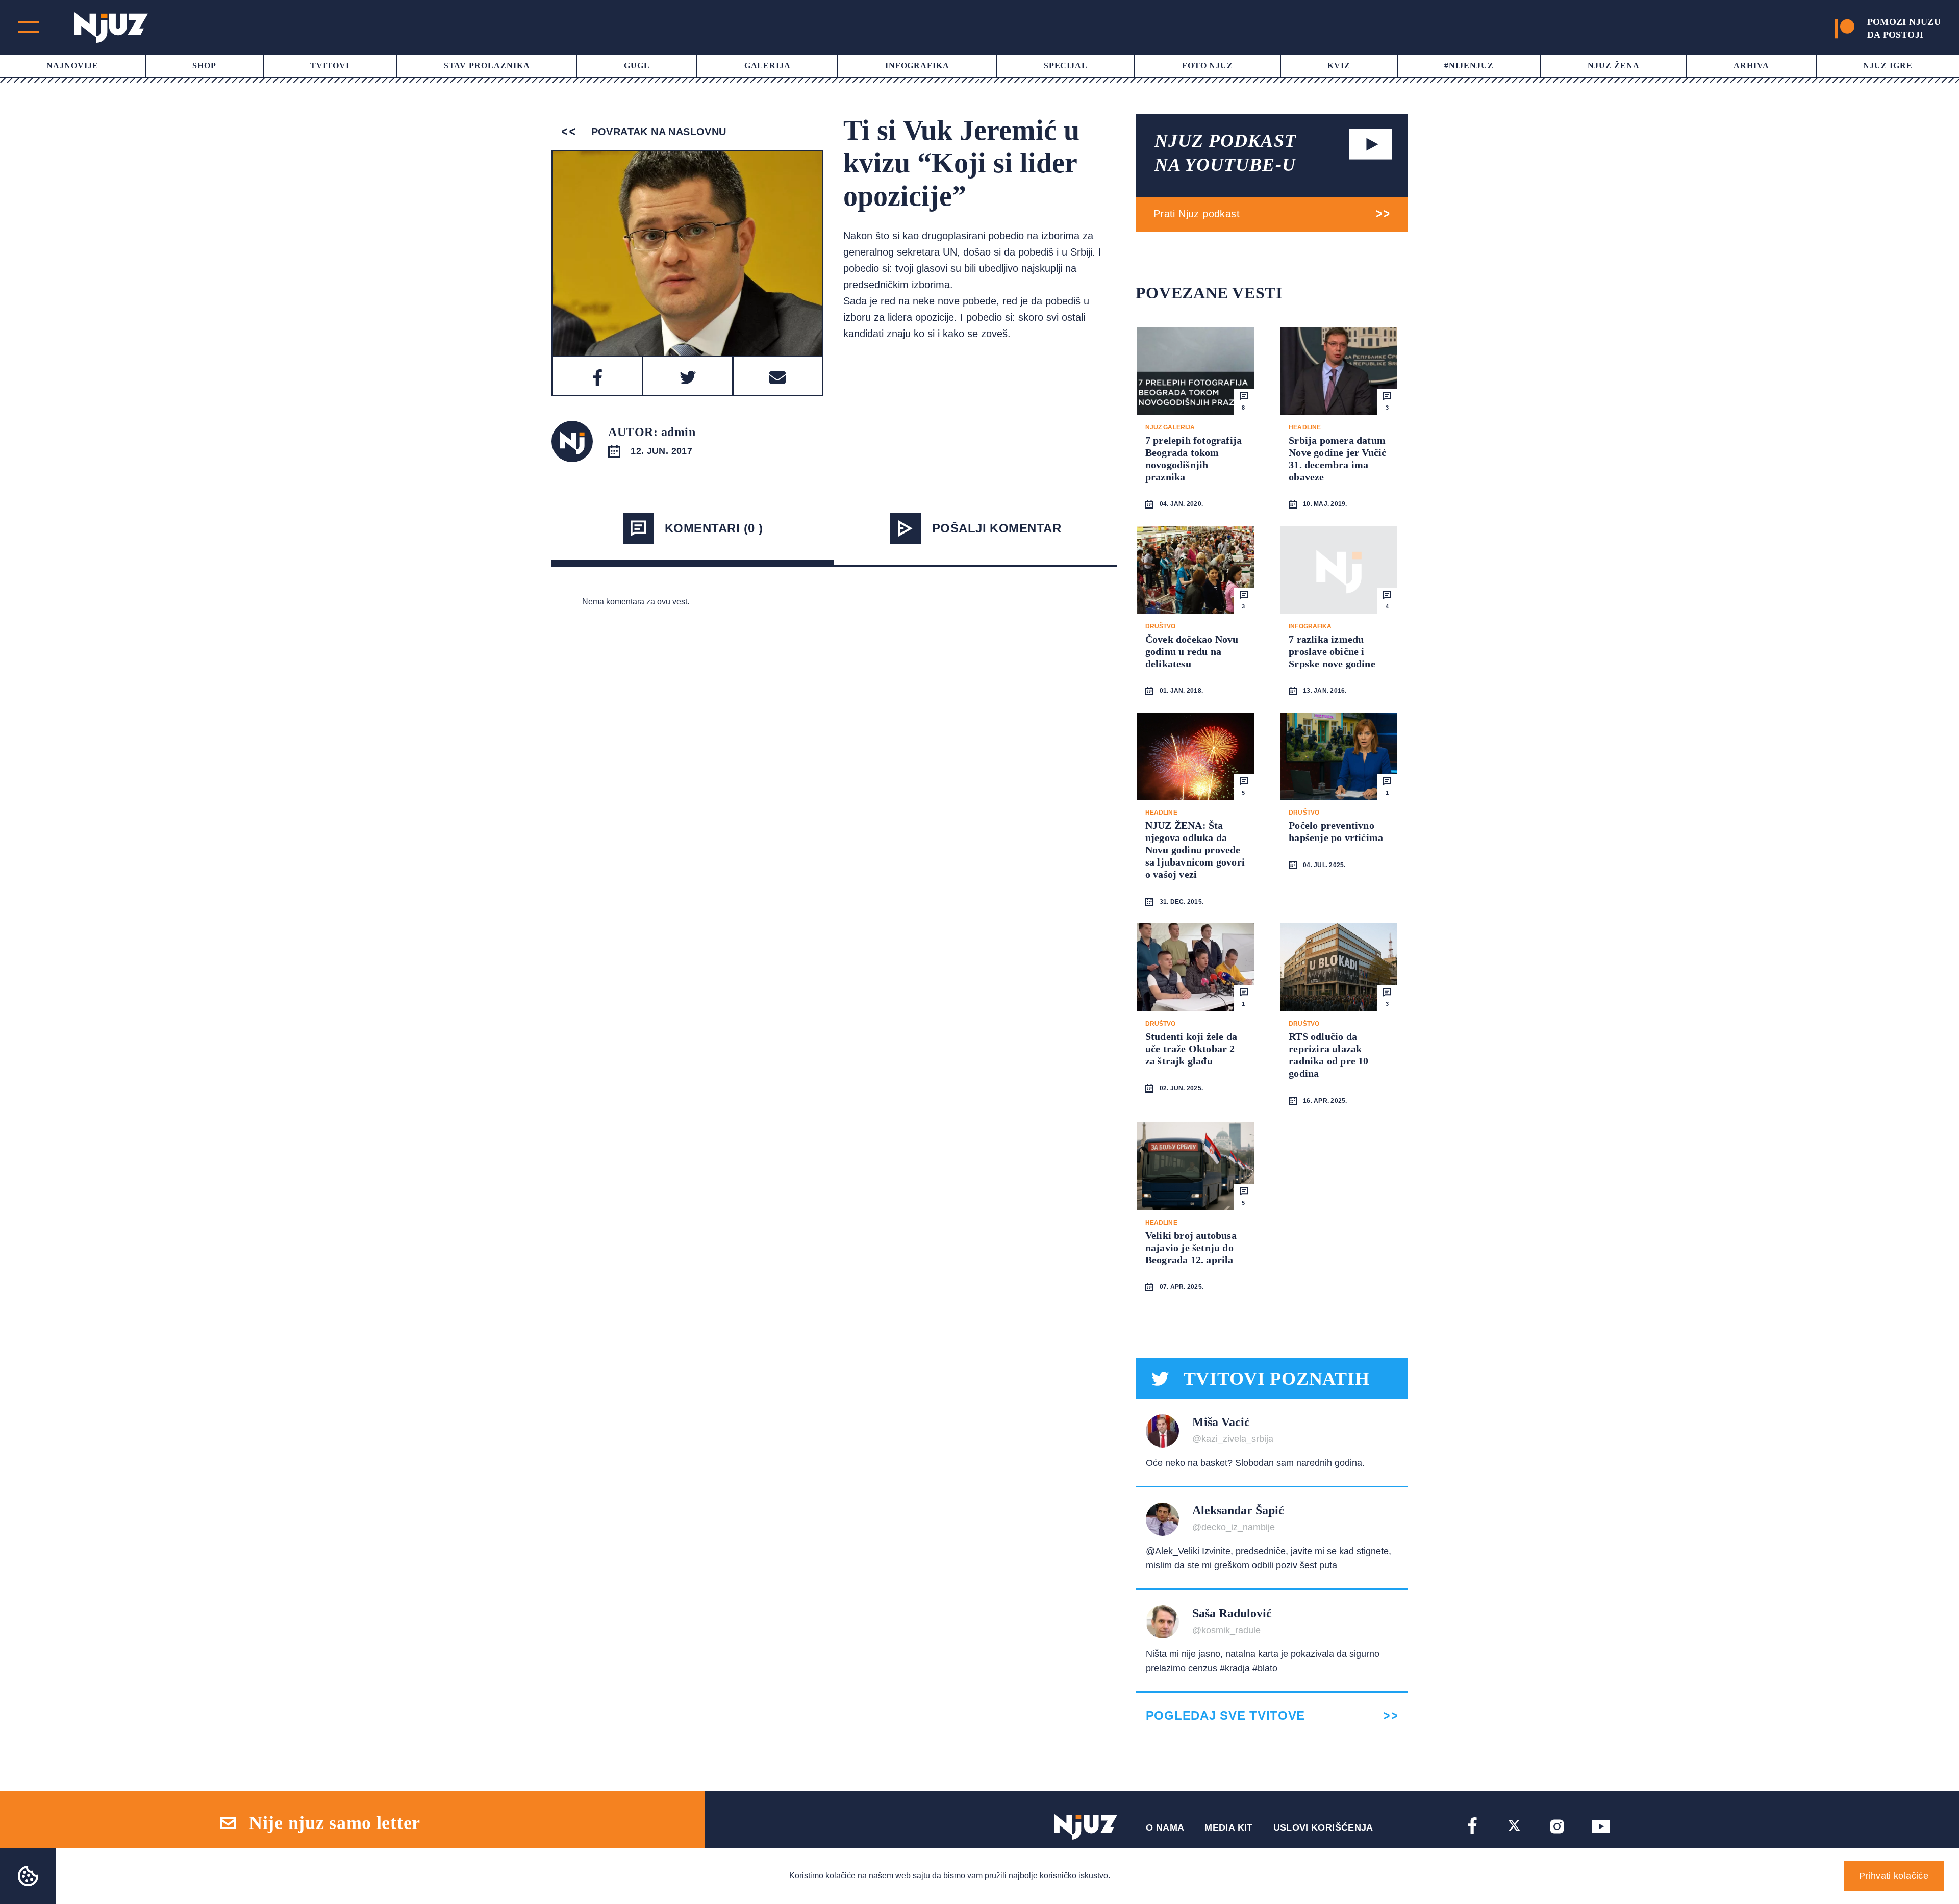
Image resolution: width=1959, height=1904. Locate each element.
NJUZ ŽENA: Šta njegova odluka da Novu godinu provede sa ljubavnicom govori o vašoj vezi (1195, 850)
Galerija (768, 66)
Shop (204, 66)
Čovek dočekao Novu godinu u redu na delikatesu (1192, 651)
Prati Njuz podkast (1197, 214)
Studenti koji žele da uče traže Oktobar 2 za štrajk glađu (1191, 1049)
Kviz (1339, 66)
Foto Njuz (1208, 66)
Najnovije (72, 66)
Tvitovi (330, 66)
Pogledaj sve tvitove (1225, 1716)
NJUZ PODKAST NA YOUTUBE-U (1225, 153)
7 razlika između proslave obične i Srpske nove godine (1332, 651)
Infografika (918, 66)
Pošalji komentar (997, 528)
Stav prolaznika (487, 66)
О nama (1165, 1827)
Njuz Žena (1614, 66)
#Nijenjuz (1469, 66)
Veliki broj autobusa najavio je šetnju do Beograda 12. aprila (1191, 1248)
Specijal (1066, 66)
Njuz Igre (1888, 66)
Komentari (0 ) (714, 528)
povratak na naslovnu (657, 132)
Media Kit (1228, 1827)
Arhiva (1751, 66)
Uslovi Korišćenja (1323, 1827)
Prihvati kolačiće (1894, 1876)
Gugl (637, 66)
